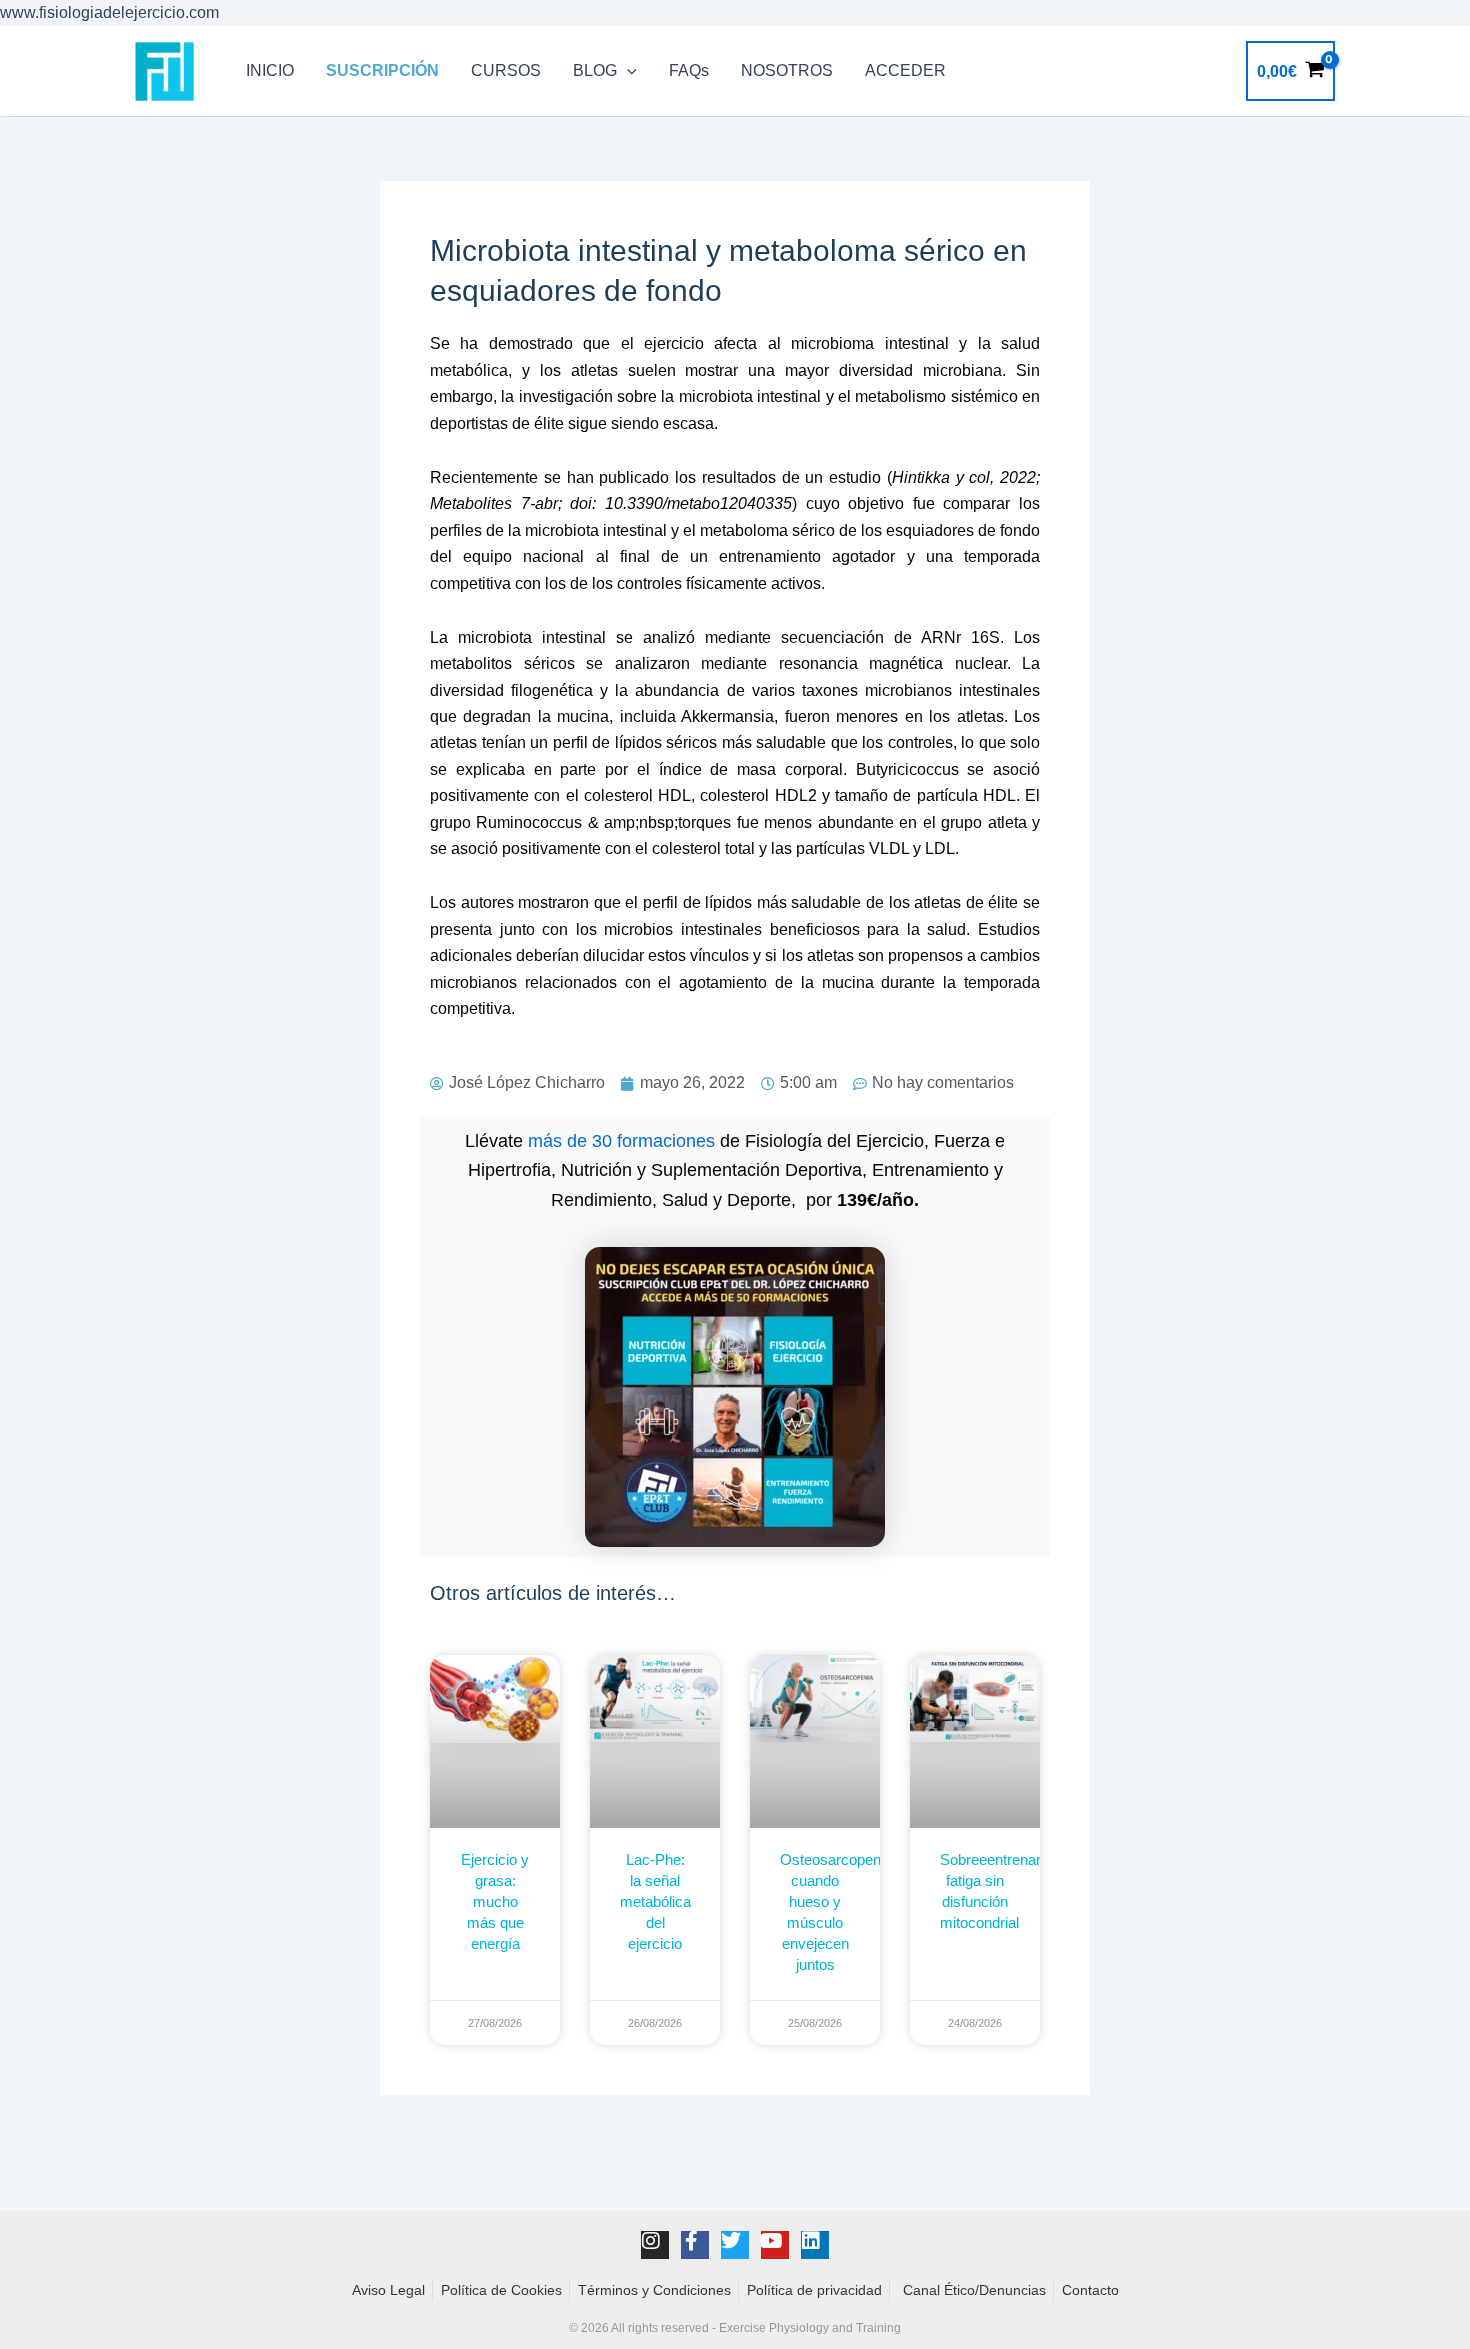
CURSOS (506, 70)
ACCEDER (905, 70)
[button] (627, 71)
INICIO (270, 70)
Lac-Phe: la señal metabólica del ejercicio (655, 1901)
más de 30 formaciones (621, 1141)
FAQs (689, 70)
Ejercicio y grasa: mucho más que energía (495, 1901)
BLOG (595, 70)
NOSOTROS (787, 70)
